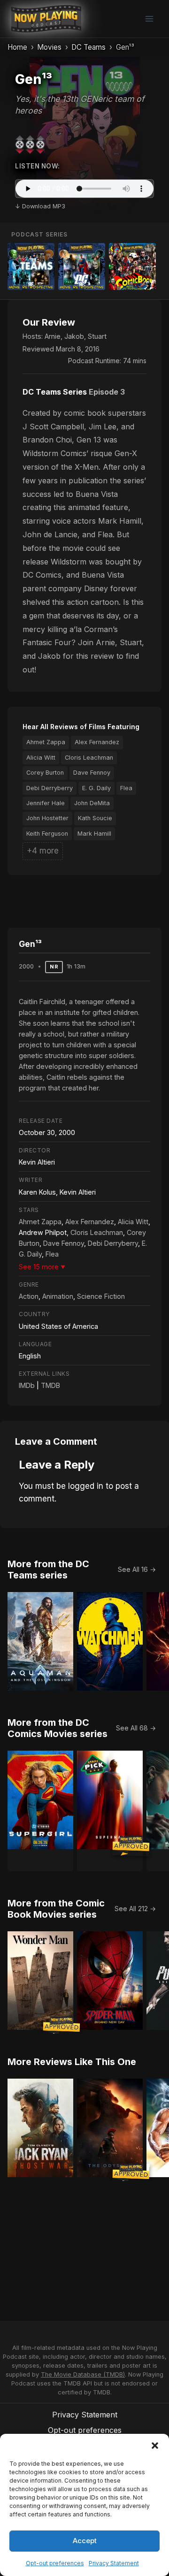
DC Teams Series (55, 392)
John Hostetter (47, 818)
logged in (86, 1486)
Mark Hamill (94, 834)
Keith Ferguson (47, 834)
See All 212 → (135, 1909)
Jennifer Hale (46, 803)
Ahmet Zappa (46, 742)
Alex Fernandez (97, 742)
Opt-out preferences (55, 2563)
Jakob (74, 336)
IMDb (27, 1385)
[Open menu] (149, 19)
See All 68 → (136, 1728)
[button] (155, 2446)
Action (29, 1296)
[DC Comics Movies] (82, 267)
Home (17, 47)
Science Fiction (101, 1296)
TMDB (50, 1385)
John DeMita (92, 803)
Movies (49, 47)
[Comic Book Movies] (132, 267)
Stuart (97, 336)
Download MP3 (44, 206)
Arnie (53, 336)
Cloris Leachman (89, 758)
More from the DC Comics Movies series (58, 1728)
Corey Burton (45, 773)
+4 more (43, 851)
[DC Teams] (31, 267)
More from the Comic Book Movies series (56, 1909)
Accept (85, 2541)
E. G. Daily (96, 788)
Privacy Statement (114, 2563)
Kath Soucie (95, 818)
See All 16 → (137, 1569)
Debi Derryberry (50, 788)
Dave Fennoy (92, 773)
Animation (58, 1296)
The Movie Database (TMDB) (83, 2374)
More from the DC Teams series (48, 1570)
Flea (126, 788)
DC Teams (88, 47)
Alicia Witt (41, 758)
